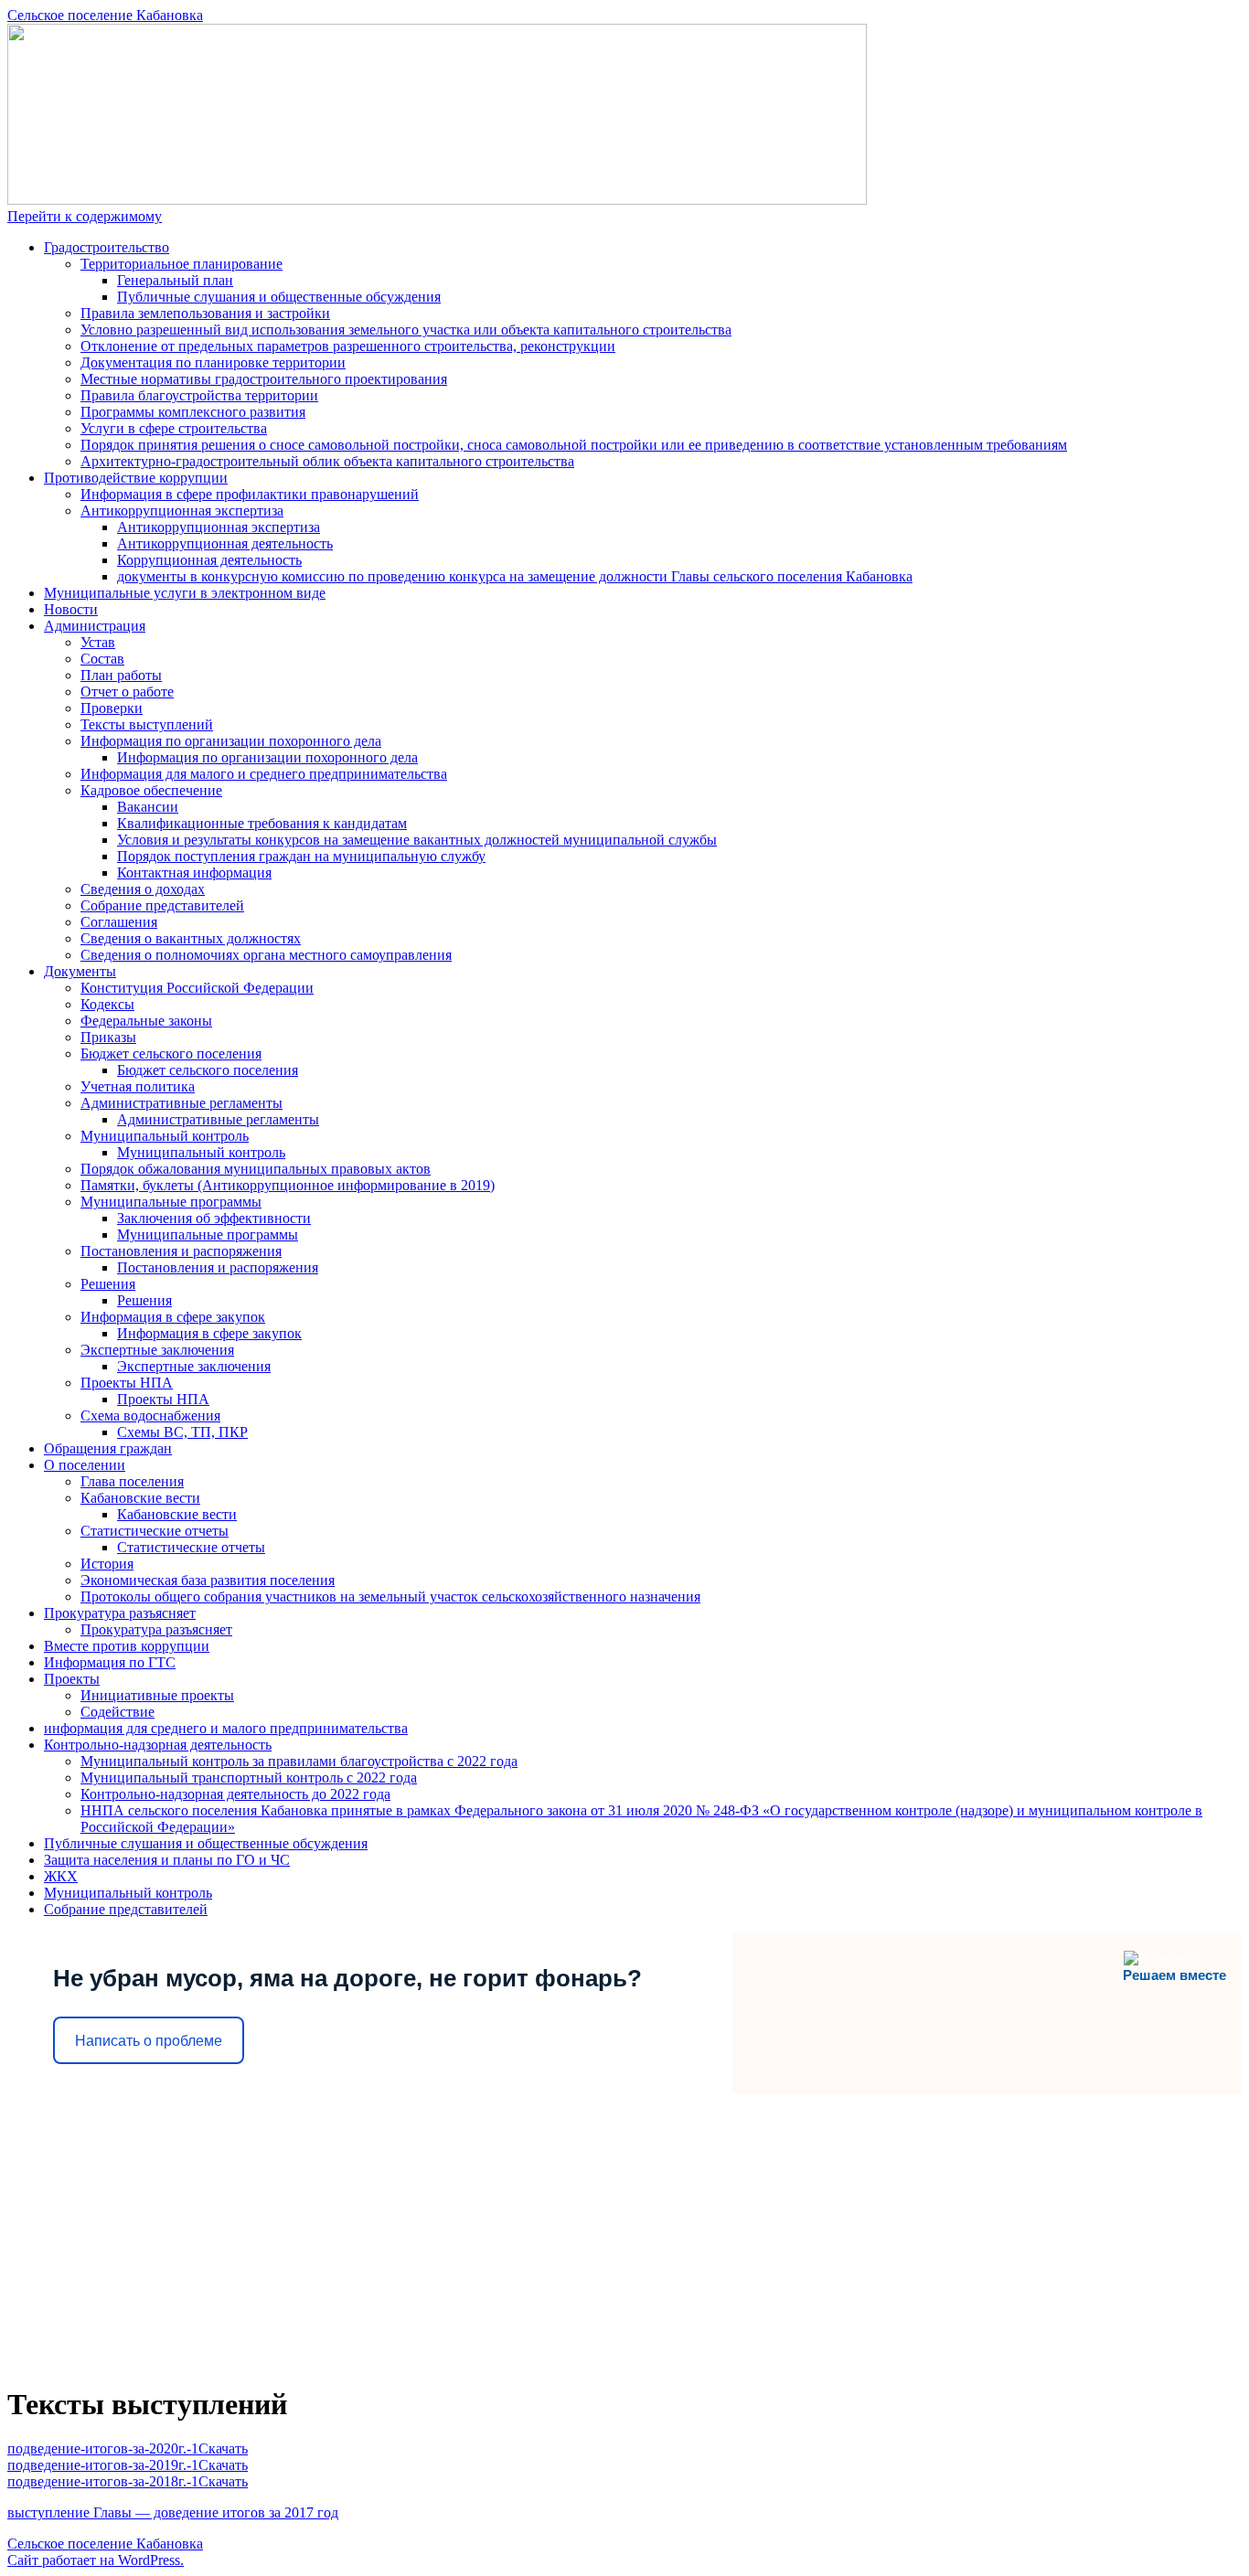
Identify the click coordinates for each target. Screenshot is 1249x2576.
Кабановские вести (140, 1498)
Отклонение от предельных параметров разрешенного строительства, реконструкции (348, 346)
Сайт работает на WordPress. (96, 2560)
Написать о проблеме (149, 2041)
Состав (102, 659)
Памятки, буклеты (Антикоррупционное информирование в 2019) (288, 1185)
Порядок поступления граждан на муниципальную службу (301, 856)
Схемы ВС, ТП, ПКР (182, 1432)
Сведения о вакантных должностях (191, 938)
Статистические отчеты (155, 1531)
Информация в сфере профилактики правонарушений (250, 494)
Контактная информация (194, 873)
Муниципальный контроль (165, 1136)
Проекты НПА (127, 1383)
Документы (80, 971)
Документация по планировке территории (213, 362)
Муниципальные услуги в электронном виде (185, 593)
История (107, 1564)
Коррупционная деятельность (209, 560)
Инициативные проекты (157, 1695)
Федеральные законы (146, 1021)
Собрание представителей (162, 905)
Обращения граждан (108, 1448)
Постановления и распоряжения (181, 1251)
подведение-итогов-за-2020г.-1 (103, 2448)
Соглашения (119, 922)
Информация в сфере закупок (173, 1317)
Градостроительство (107, 247)
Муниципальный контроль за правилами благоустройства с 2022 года (299, 1761)
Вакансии (148, 807)
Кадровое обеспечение (151, 790)
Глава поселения (132, 1481)
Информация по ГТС (110, 1662)
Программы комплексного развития (193, 412)
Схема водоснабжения (150, 1416)
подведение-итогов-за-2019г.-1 (103, 2465)
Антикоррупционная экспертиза (182, 511)
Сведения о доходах (143, 889)
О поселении (85, 1465)
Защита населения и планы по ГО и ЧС (167, 1860)
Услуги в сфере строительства (174, 428)
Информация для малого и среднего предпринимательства (264, 774)
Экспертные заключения (157, 1350)
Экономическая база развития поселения (208, 1580)
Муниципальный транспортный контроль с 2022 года (249, 1778)
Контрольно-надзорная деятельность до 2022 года (235, 1794)
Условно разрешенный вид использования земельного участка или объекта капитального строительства (406, 330)
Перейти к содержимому (85, 216)
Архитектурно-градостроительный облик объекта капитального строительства (327, 461)
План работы (121, 675)
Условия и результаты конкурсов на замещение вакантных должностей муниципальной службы (417, 840)
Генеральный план (175, 280)
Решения (108, 1284)
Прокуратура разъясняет (120, 1613)
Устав (98, 642)
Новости (71, 609)
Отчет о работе (127, 692)
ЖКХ (61, 1876)
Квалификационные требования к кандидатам (262, 823)
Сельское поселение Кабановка (105, 15)
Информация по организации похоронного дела (231, 741)
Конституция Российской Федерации (197, 988)
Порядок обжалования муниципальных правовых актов (256, 1169)
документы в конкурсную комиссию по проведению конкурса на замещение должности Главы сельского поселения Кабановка (515, 576)
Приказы (108, 1037)
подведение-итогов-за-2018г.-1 (103, 2481)
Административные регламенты (181, 1103)
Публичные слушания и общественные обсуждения (279, 297)
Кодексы (107, 1004)
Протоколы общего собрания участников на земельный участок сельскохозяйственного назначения (390, 1597)
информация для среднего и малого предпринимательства (226, 1728)
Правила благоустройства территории (199, 395)
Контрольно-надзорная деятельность (158, 1745)
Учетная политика (138, 1086)
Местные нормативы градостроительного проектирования (264, 379)
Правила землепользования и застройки (205, 313)
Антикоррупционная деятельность (225, 543)
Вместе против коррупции (127, 1646)
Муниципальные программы (171, 1202)
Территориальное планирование (181, 264)
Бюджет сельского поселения (171, 1054)
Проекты (72, 1679)
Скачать (223, 2448)
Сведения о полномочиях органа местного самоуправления (266, 955)
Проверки (112, 708)
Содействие (117, 1712)
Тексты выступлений (147, 724)
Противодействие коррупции (136, 478)
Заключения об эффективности (214, 1218)
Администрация (95, 626)
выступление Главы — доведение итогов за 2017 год (173, 2512)
